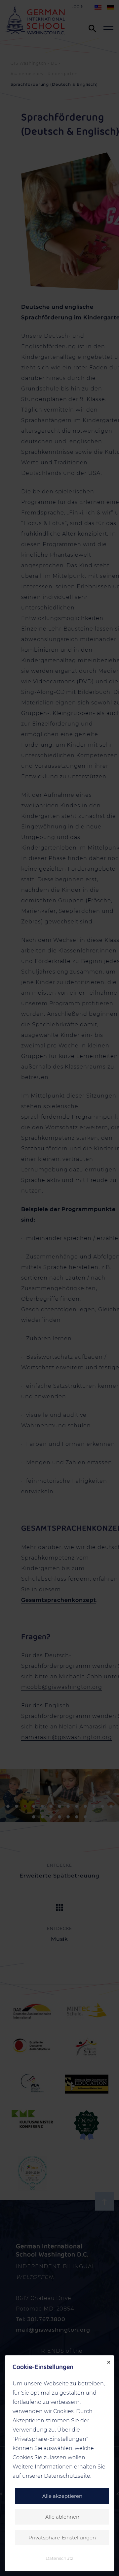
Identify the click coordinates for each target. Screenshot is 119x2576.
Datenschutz (59, 2558)
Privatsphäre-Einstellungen (62, 2538)
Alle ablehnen (62, 2517)
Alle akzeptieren (62, 2496)
